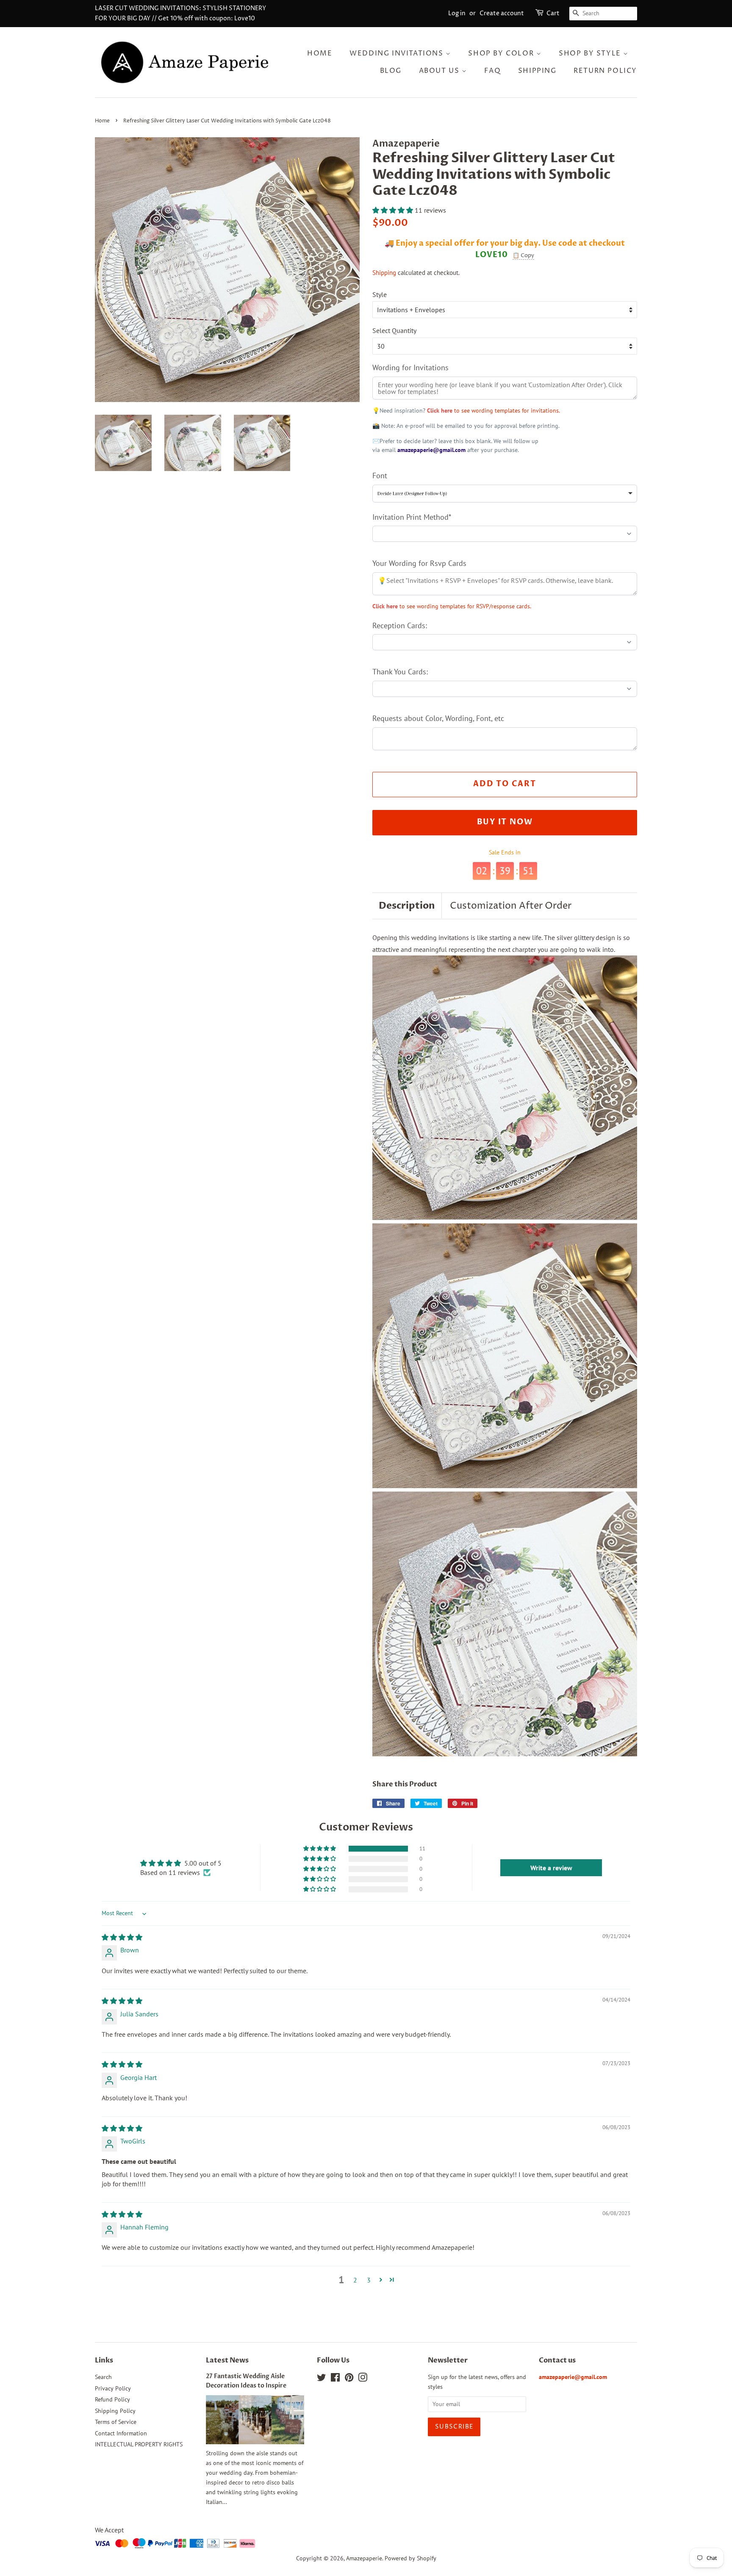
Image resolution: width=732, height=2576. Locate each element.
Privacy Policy (113, 2388)
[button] (394, 210)
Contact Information (121, 2433)
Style (380, 294)
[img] (122, 1937)
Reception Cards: (400, 625)
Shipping (537, 71)
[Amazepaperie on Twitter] (322, 2379)
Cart (553, 13)
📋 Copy (523, 255)
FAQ (492, 71)
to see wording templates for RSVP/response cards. (452, 606)
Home (320, 53)
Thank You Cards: (400, 672)
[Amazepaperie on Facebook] (335, 2379)
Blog (391, 71)
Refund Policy (112, 2399)
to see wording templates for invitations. (494, 410)
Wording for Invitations (410, 367)
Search (103, 2377)
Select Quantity (394, 330)
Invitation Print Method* (412, 517)
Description (407, 906)
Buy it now (505, 822)
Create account (502, 13)
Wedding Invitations (398, 53)
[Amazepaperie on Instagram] (363, 2379)
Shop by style (591, 53)
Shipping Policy (115, 2411)
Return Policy (605, 71)
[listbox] (505, 494)
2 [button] (355, 2280)
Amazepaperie (364, 2558)
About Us (440, 71)
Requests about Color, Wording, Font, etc (438, 718)
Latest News (227, 2360)
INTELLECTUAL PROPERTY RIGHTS (139, 2444)
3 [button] (369, 2280)
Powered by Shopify (410, 2558)
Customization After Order (511, 906)
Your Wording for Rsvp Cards (419, 563)
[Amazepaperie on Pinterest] (349, 2379)
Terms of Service (116, 2422)
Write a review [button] (551, 1868)
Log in (457, 13)
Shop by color (502, 53)
